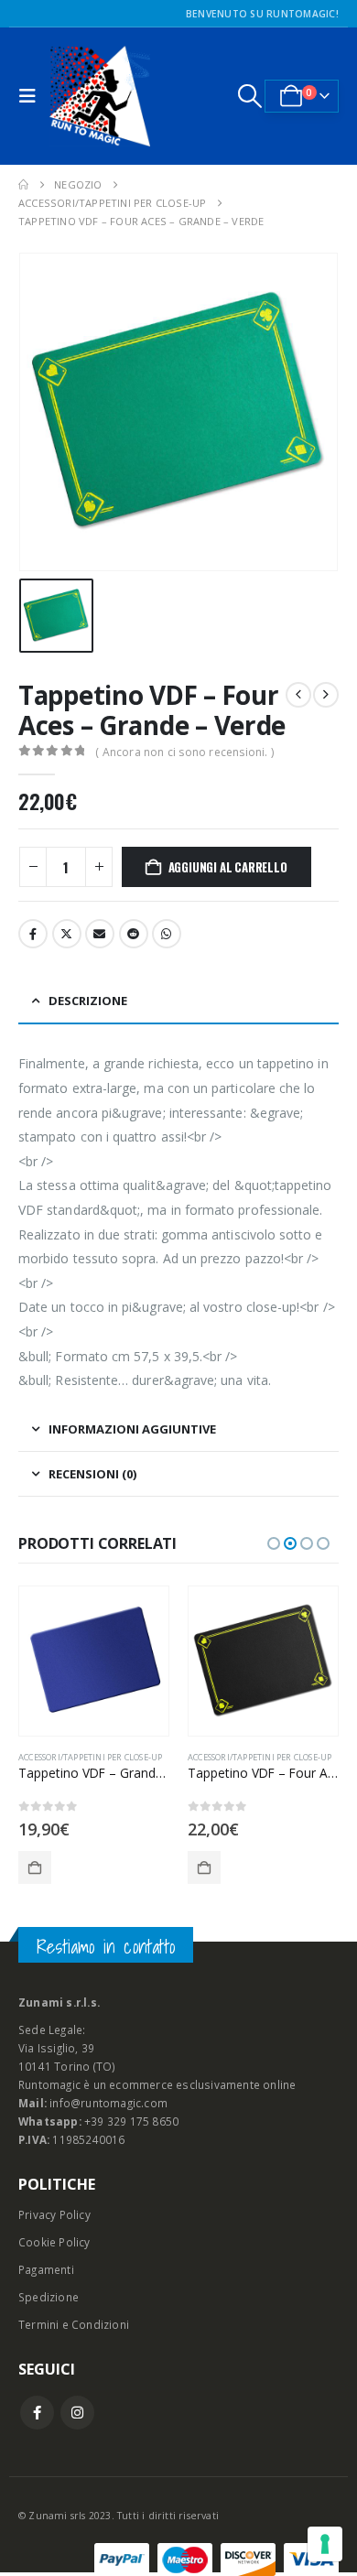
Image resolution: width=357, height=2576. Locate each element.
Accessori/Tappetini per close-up (90, 1757)
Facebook (33, 934)
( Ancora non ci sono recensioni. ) (184, 752)
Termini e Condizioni (74, 2324)
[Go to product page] (94, 1661)
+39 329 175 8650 (131, 2121)
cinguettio (67, 934)
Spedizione (49, 2297)
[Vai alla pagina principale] (23, 185)
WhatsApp (167, 934)
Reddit (134, 934)
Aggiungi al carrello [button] (35, 1867)
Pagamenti (46, 2269)
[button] (32, 96)
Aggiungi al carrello (228, 867)
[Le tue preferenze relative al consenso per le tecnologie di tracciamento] (325, 2544)
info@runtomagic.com (108, 2103)
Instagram (77, 2413)
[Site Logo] (100, 96)
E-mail (100, 934)
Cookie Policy (54, 2242)
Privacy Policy (54, 2214)
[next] (326, 695)
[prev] (298, 695)
